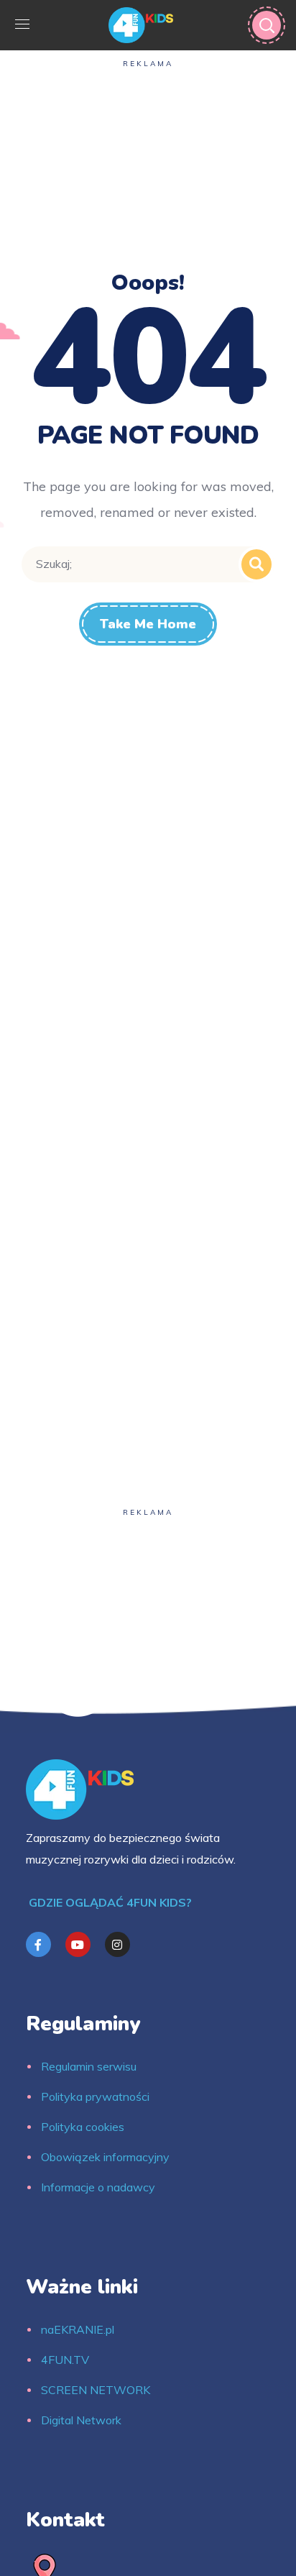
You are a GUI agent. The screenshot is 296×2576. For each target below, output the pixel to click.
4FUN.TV (65, 2360)
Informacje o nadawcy (98, 2187)
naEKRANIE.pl (78, 2329)
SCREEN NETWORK (96, 2390)
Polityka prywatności (95, 2096)
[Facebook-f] (38, 1944)
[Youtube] (78, 1944)
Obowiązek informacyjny (105, 2157)
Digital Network (81, 2420)
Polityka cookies (83, 2127)
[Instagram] (117, 1944)
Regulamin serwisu (89, 2066)
